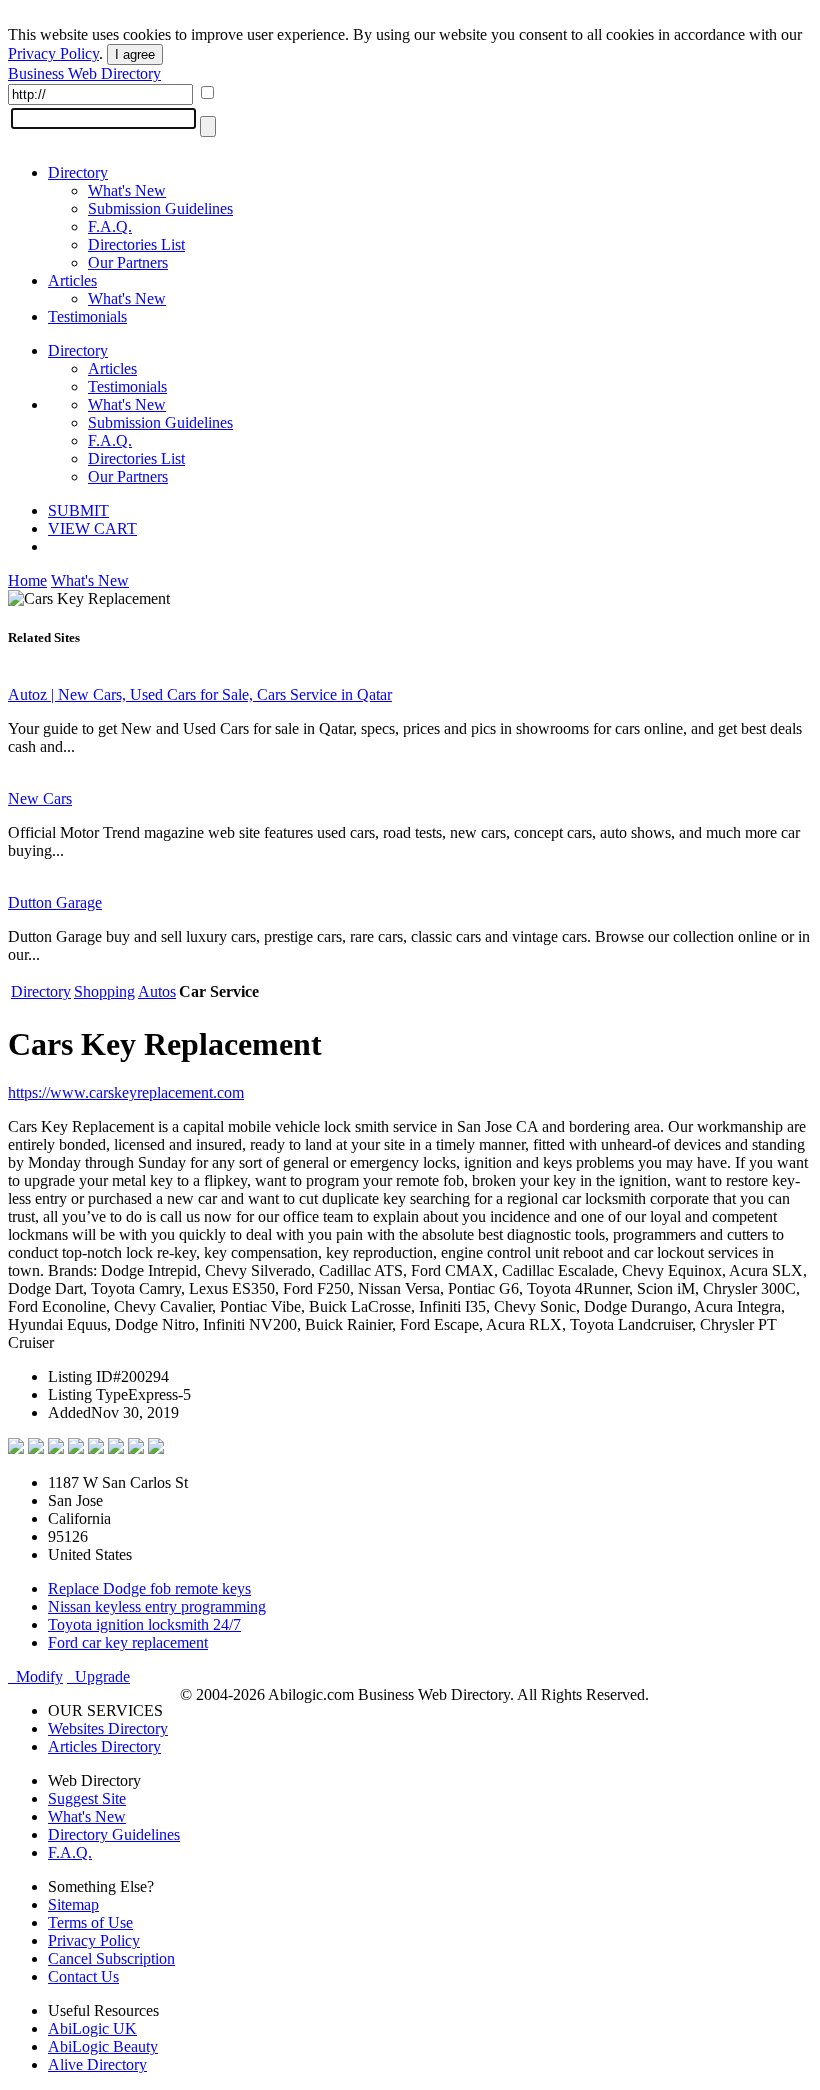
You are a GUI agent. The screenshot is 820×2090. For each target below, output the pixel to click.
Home (27, 580)
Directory (78, 172)
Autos (157, 991)
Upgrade (98, 1676)
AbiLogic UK (92, 2028)
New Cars (40, 798)
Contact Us (83, 1976)
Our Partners (128, 262)
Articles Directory (104, 1746)
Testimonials (87, 316)
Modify (35, 1676)
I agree (135, 54)
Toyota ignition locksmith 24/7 (144, 1624)
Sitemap (73, 1904)
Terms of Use (90, 1922)
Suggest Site (87, 1798)
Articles (72, 280)
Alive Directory (97, 2064)
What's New (127, 190)
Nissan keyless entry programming (157, 1606)
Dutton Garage (55, 902)
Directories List (136, 244)
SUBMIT (78, 510)
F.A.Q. (110, 226)
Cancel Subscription (111, 1958)
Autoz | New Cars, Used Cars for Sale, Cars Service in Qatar (200, 694)
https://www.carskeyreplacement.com (126, 1092)
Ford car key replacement (128, 1642)
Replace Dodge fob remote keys (149, 1588)
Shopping (104, 991)
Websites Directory (108, 1728)
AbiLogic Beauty (103, 2046)
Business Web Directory (84, 73)
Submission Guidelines (160, 208)
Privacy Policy (53, 53)
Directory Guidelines (114, 1834)
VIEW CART (92, 528)
